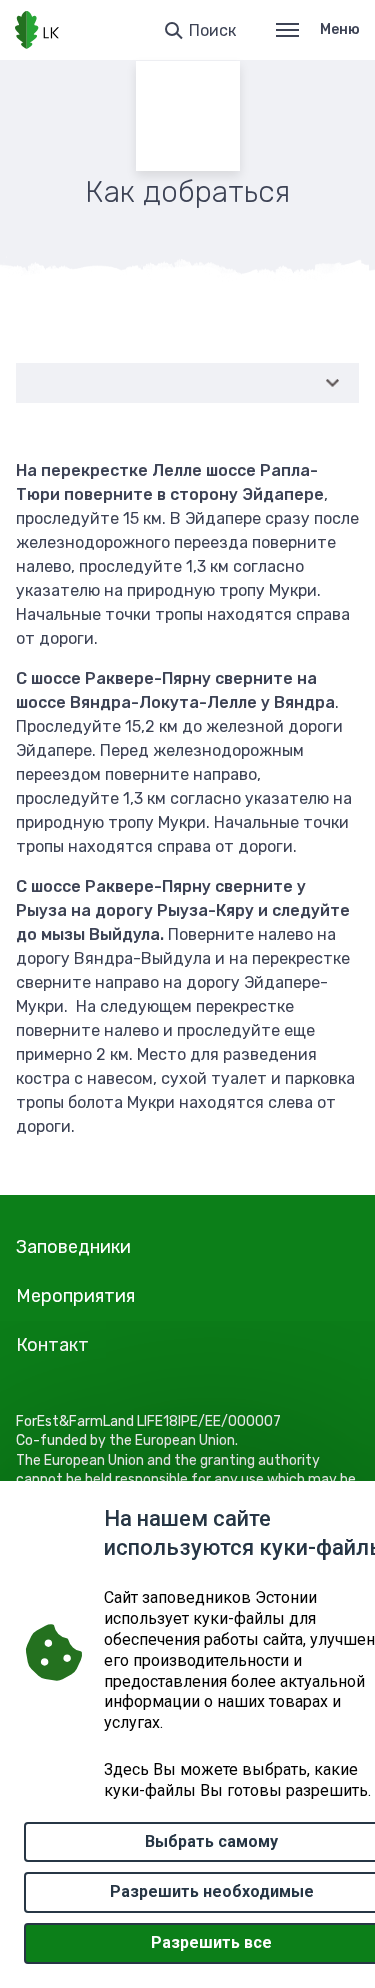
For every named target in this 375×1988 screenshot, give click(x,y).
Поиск (212, 30)
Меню (340, 29)
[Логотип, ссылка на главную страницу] (37, 30)
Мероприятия (75, 1296)
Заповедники (73, 1247)
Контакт (52, 1345)
